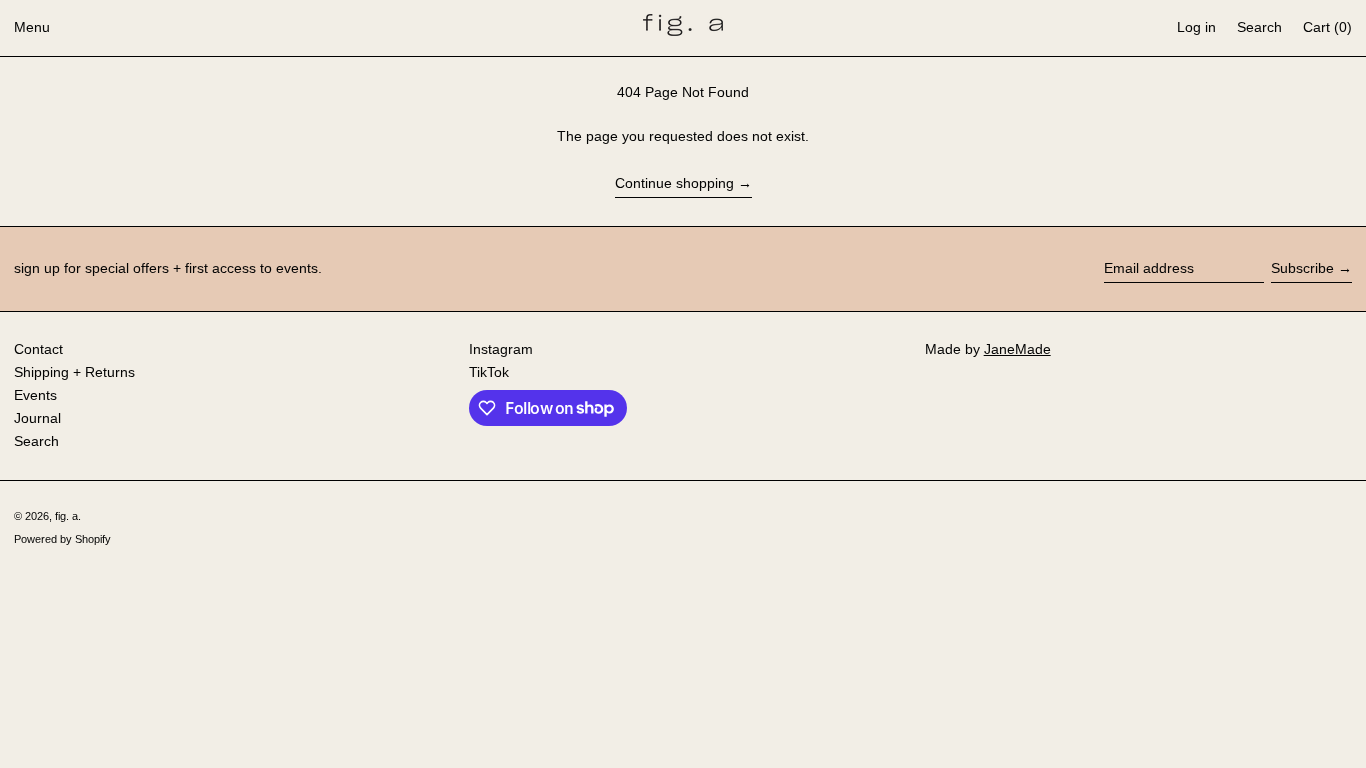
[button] (1259, 28)
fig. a (66, 516)
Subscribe (1302, 268)
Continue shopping (674, 183)
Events (35, 395)
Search (36, 441)
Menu (32, 27)
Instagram (501, 349)
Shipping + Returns (74, 372)
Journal (37, 418)
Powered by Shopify (62, 539)
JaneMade (1017, 349)
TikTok (489, 372)
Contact (38, 349)
